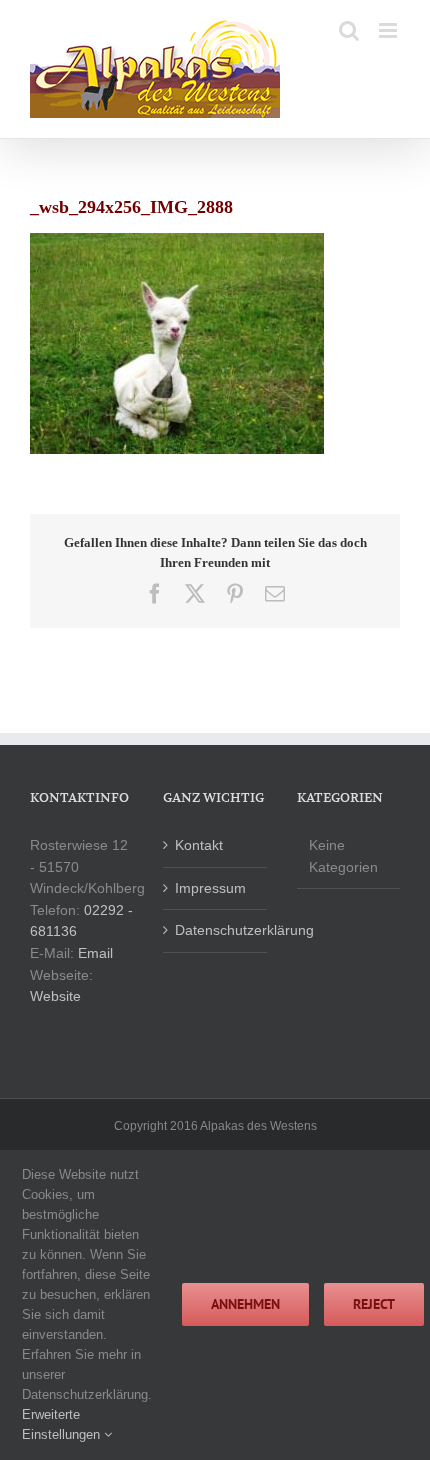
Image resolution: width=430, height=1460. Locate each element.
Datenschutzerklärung (215, 930)
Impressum (210, 888)
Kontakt (199, 845)
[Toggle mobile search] (349, 30)
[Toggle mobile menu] (389, 30)
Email (95, 953)
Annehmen (245, 1304)
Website (55, 996)
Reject (374, 1304)
